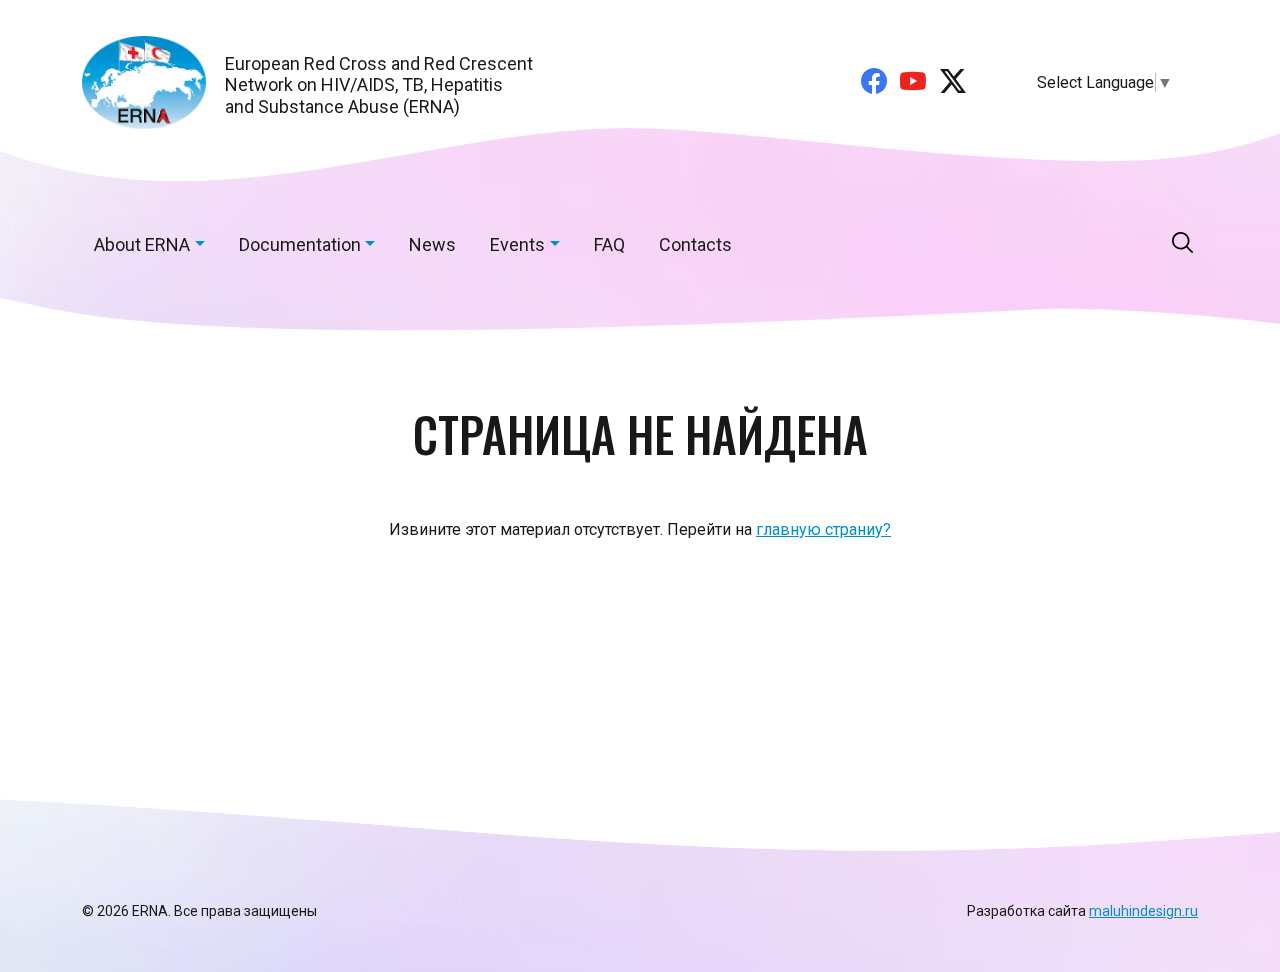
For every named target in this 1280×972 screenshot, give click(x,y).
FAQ (609, 244)
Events (517, 244)
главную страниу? (823, 529)
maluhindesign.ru (1143, 911)
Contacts (695, 244)
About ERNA (142, 244)
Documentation (300, 244)
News (432, 244)
